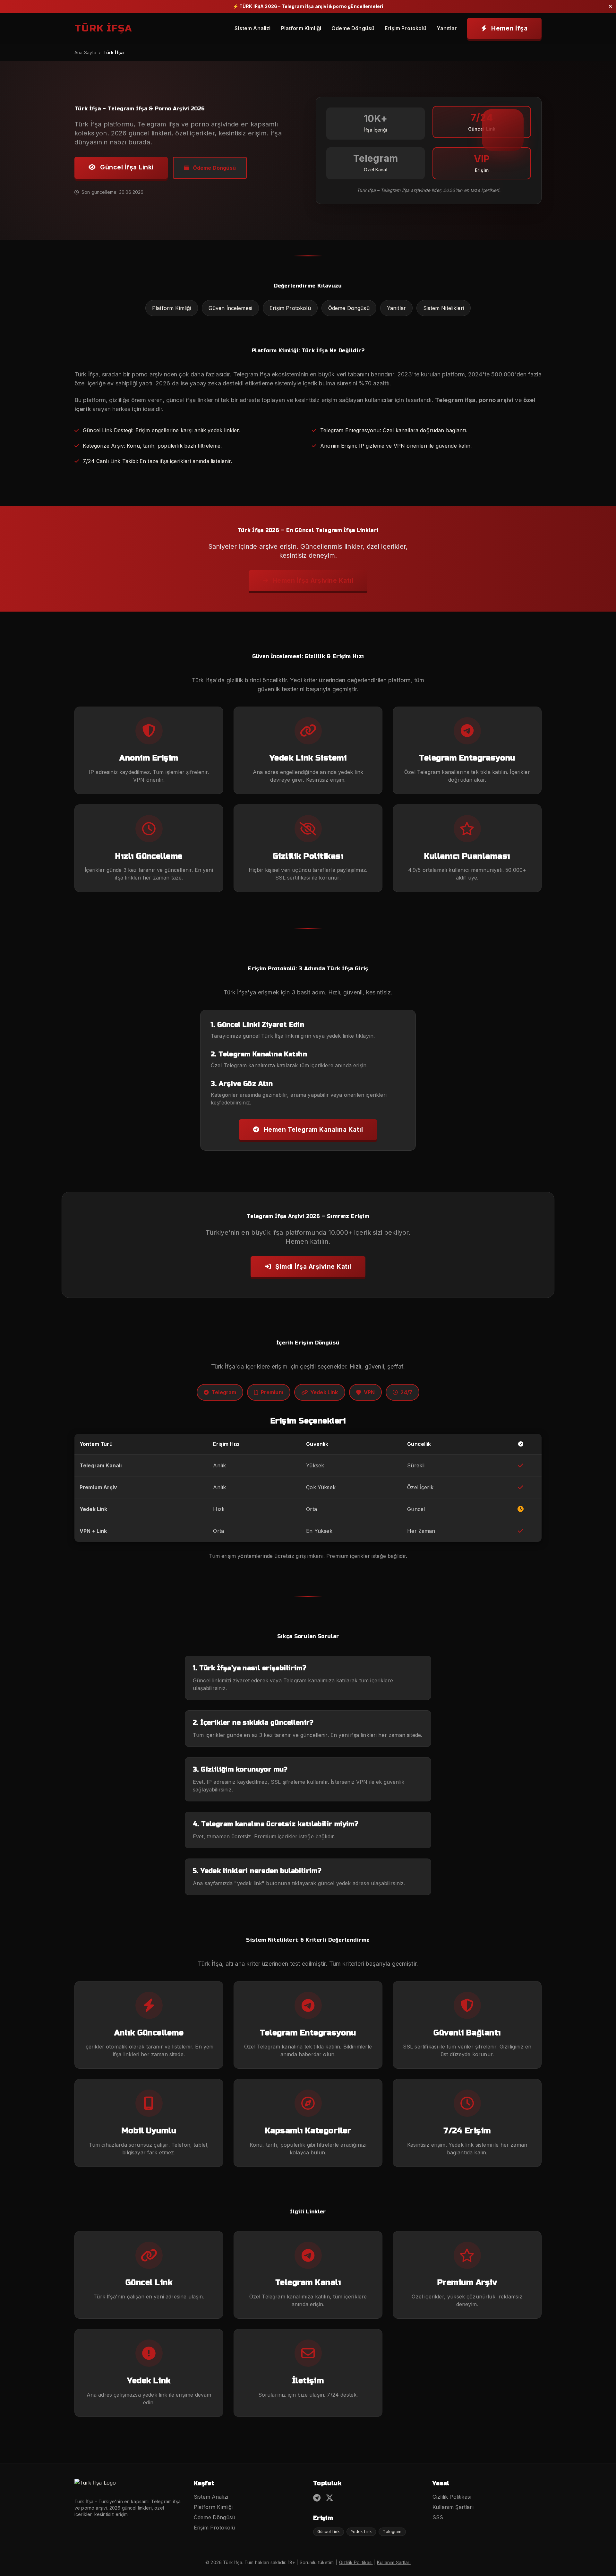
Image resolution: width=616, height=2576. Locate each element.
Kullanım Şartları (453, 2507)
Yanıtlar (447, 28)
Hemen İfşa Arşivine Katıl (312, 580)
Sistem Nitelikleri (444, 308)
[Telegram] (317, 2498)
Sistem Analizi (252, 28)
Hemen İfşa (509, 28)
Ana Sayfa (85, 52)
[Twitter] (329, 2498)
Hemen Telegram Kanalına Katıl (312, 1129)
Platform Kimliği (301, 28)
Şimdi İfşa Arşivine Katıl (312, 1267)
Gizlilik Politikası (452, 2497)
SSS (438, 2517)
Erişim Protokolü (406, 28)
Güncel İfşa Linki (126, 167)
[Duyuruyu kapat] (610, 6)
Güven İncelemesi (231, 308)
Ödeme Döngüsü (353, 28)
